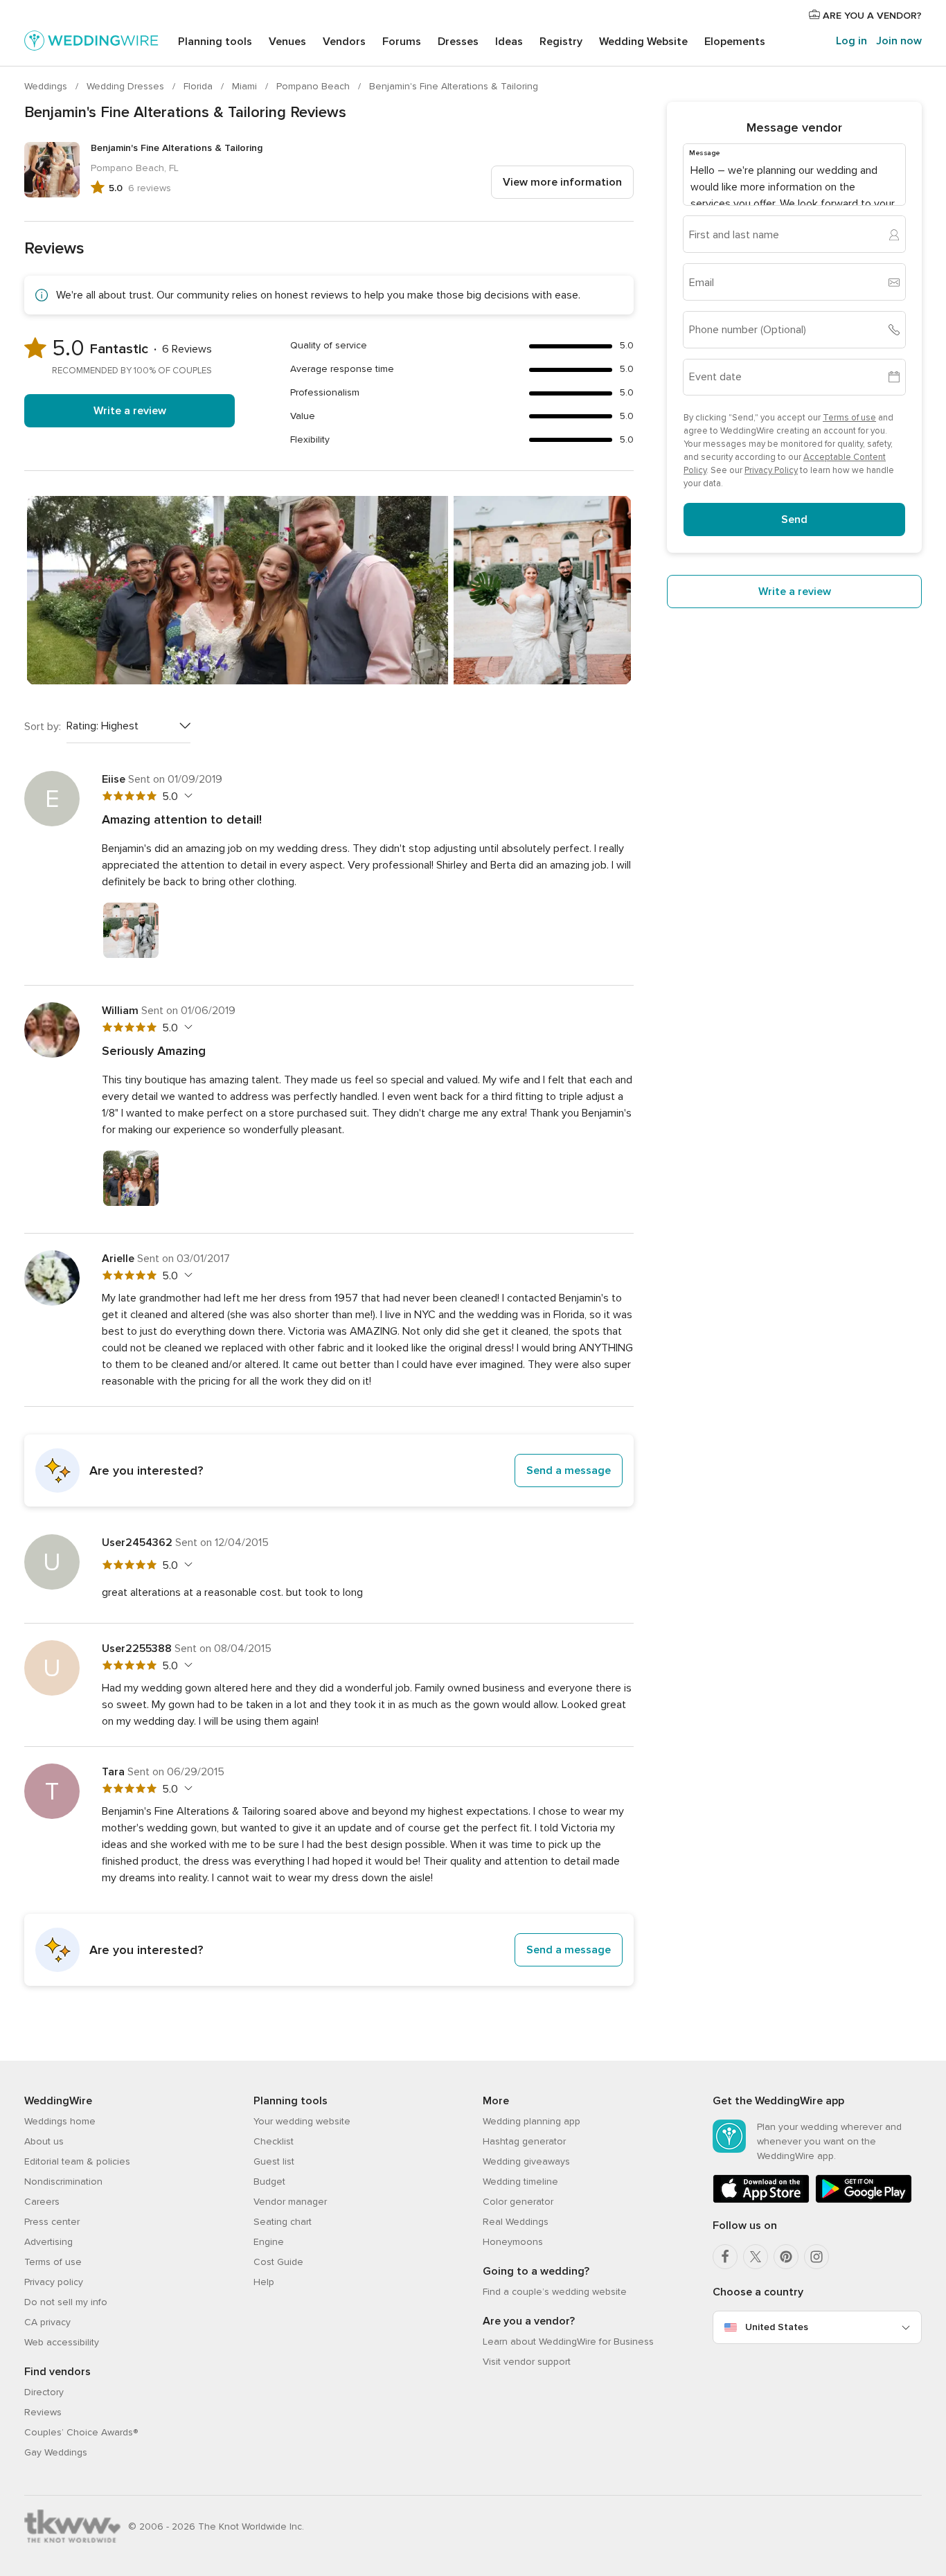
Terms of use (849, 418)
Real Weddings (516, 2222)
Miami (246, 86)
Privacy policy (54, 2282)
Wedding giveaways (526, 2161)
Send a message (569, 1471)
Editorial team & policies (77, 2161)
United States (777, 2327)
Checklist (274, 2141)
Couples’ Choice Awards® (81, 2432)
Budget (269, 2182)
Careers (42, 2202)
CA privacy (47, 2322)
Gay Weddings (56, 2452)
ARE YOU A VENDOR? (871, 16)
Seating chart (283, 2222)
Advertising (48, 2242)
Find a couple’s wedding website (555, 2292)
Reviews (43, 2412)
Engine (269, 2242)
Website (643, 42)
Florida (199, 86)
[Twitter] (756, 2257)
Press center (52, 2222)
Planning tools (215, 42)
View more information (562, 182)
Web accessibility (62, 2342)
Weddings (47, 86)
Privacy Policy (771, 470)
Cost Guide (278, 2262)
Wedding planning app (532, 2121)
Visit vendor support (527, 2362)
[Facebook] (725, 2257)
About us (44, 2141)
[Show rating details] (187, 796)
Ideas (509, 42)
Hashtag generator (524, 2141)
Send (794, 519)
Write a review (130, 411)
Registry (561, 42)
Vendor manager (290, 2202)
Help (264, 2282)
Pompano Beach (314, 86)
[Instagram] (816, 2257)
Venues (287, 42)
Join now (899, 41)
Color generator (518, 2202)
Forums (402, 42)
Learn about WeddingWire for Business (568, 2342)
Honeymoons (513, 2242)
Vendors (344, 42)
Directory (44, 2392)
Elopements (735, 42)
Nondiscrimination (63, 2182)
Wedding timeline (520, 2182)
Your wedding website (302, 2121)
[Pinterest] (786, 2257)
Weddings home (60, 2121)
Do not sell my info (66, 2302)
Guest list (274, 2161)
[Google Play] (864, 2200)
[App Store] (761, 2200)
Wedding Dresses (127, 86)
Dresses (458, 42)
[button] (329, 1471)
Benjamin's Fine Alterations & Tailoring (454, 86)
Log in (851, 41)
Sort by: (43, 727)
